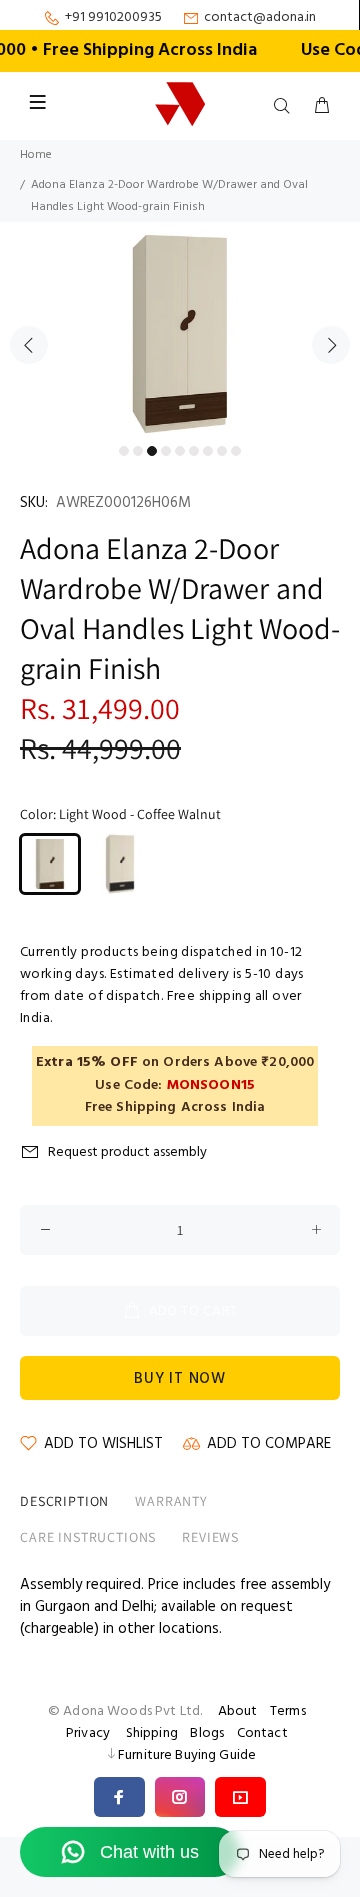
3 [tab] (152, 451)
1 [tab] (124, 451)
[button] (119, 1797)
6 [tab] (194, 451)
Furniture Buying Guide (187, 1755)
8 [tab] (222, 451)
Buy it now (180, 1379)
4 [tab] (166, 451)
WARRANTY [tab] (171, 1501)
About (238, 1711)
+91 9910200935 (113, 18)
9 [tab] (236, 451)
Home (36, 155)
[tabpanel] (180, 333)
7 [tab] (208, 451)
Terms (288, 1711)
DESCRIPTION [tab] (64, 1501)
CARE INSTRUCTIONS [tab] (88, 1537)
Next (331, 345)
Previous (29, 345)
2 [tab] (138, 451)
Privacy (88, 1733)
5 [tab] (180, 451)
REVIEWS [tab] (210, 1537)
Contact (262, 1733)
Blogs (207, 1733)
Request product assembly (127, 1152)
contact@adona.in (260, 18)
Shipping (152, 1733)
